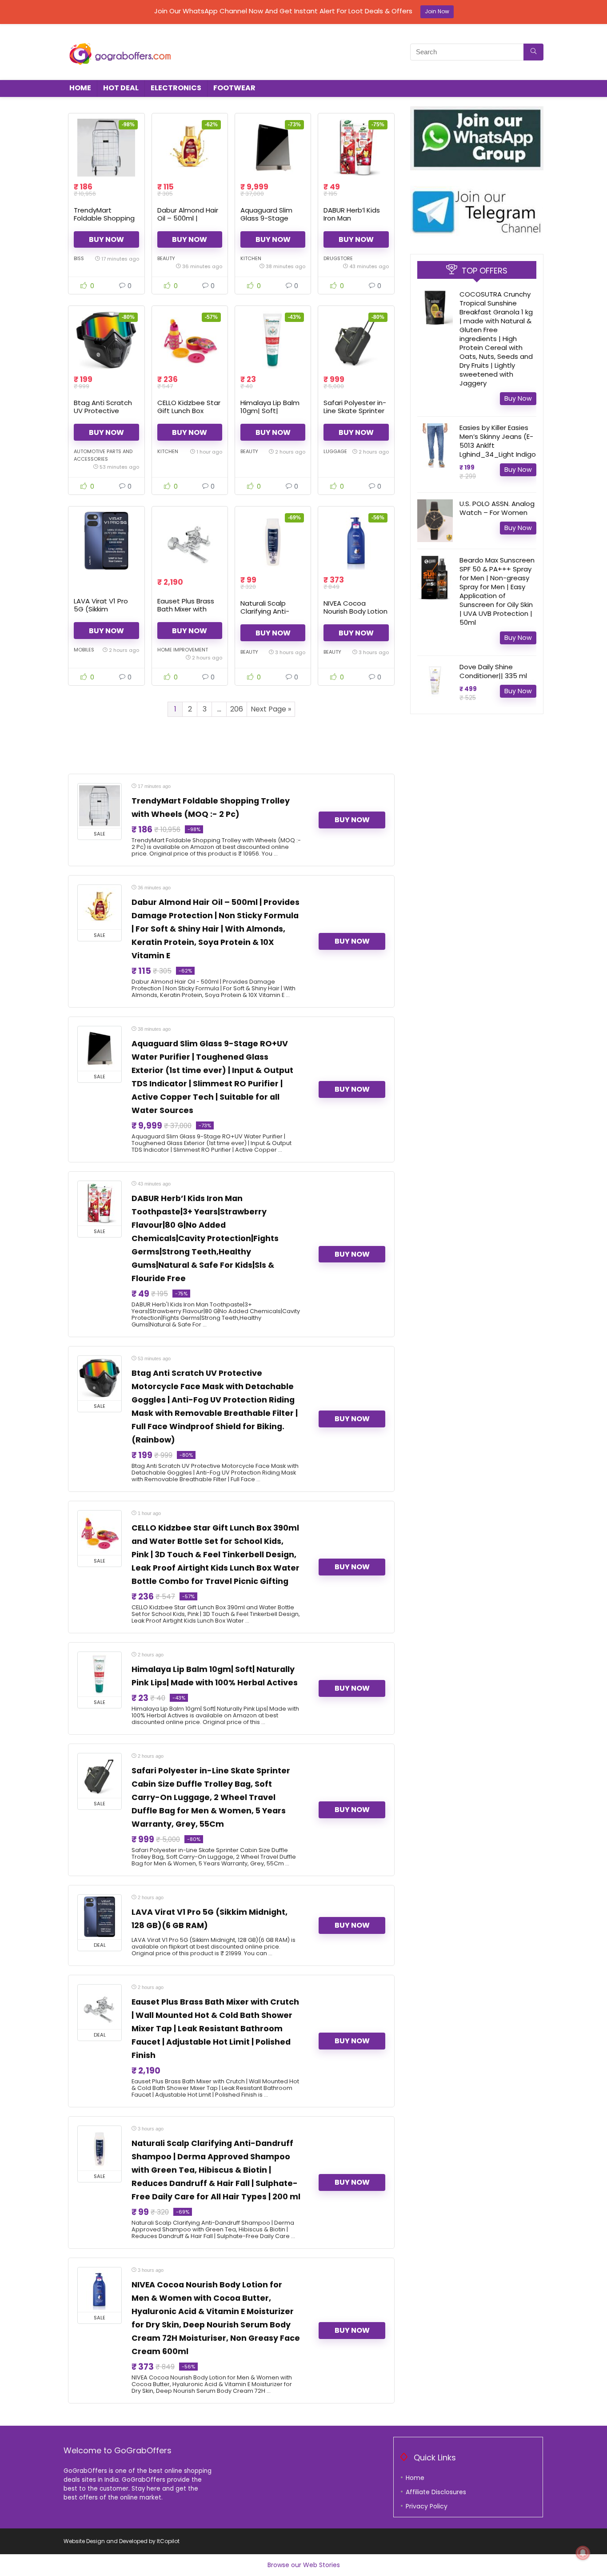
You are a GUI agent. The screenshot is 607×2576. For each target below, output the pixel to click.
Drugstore (338, 258)
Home (80, 88)
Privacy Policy (427, 2506)
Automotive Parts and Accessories (103, 455)
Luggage (335, 451)
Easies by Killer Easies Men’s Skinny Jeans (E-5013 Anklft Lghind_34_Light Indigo (498, 441)
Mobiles (84, 650)
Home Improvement (183, 650)
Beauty (166, 258)
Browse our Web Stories (304, 2565)
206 (237, 709)
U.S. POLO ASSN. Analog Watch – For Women (497, 508)
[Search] (533, 52)
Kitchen (251, 258)
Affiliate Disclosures (436, 2492)
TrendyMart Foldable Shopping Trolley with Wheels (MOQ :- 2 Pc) (105, 222)
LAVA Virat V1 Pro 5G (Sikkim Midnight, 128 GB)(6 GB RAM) (105, 613)
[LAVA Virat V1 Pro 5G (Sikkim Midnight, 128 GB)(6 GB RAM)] (106, 541)
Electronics (176, 88)
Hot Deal (121, 88)
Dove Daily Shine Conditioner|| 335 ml (493, 671)
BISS (79, 258)
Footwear (234, 88)
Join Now (437, 11)
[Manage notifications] (583, 2553)
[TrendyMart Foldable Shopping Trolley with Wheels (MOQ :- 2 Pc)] (106, 148)
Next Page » (271, 709)
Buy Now (106, 239)
